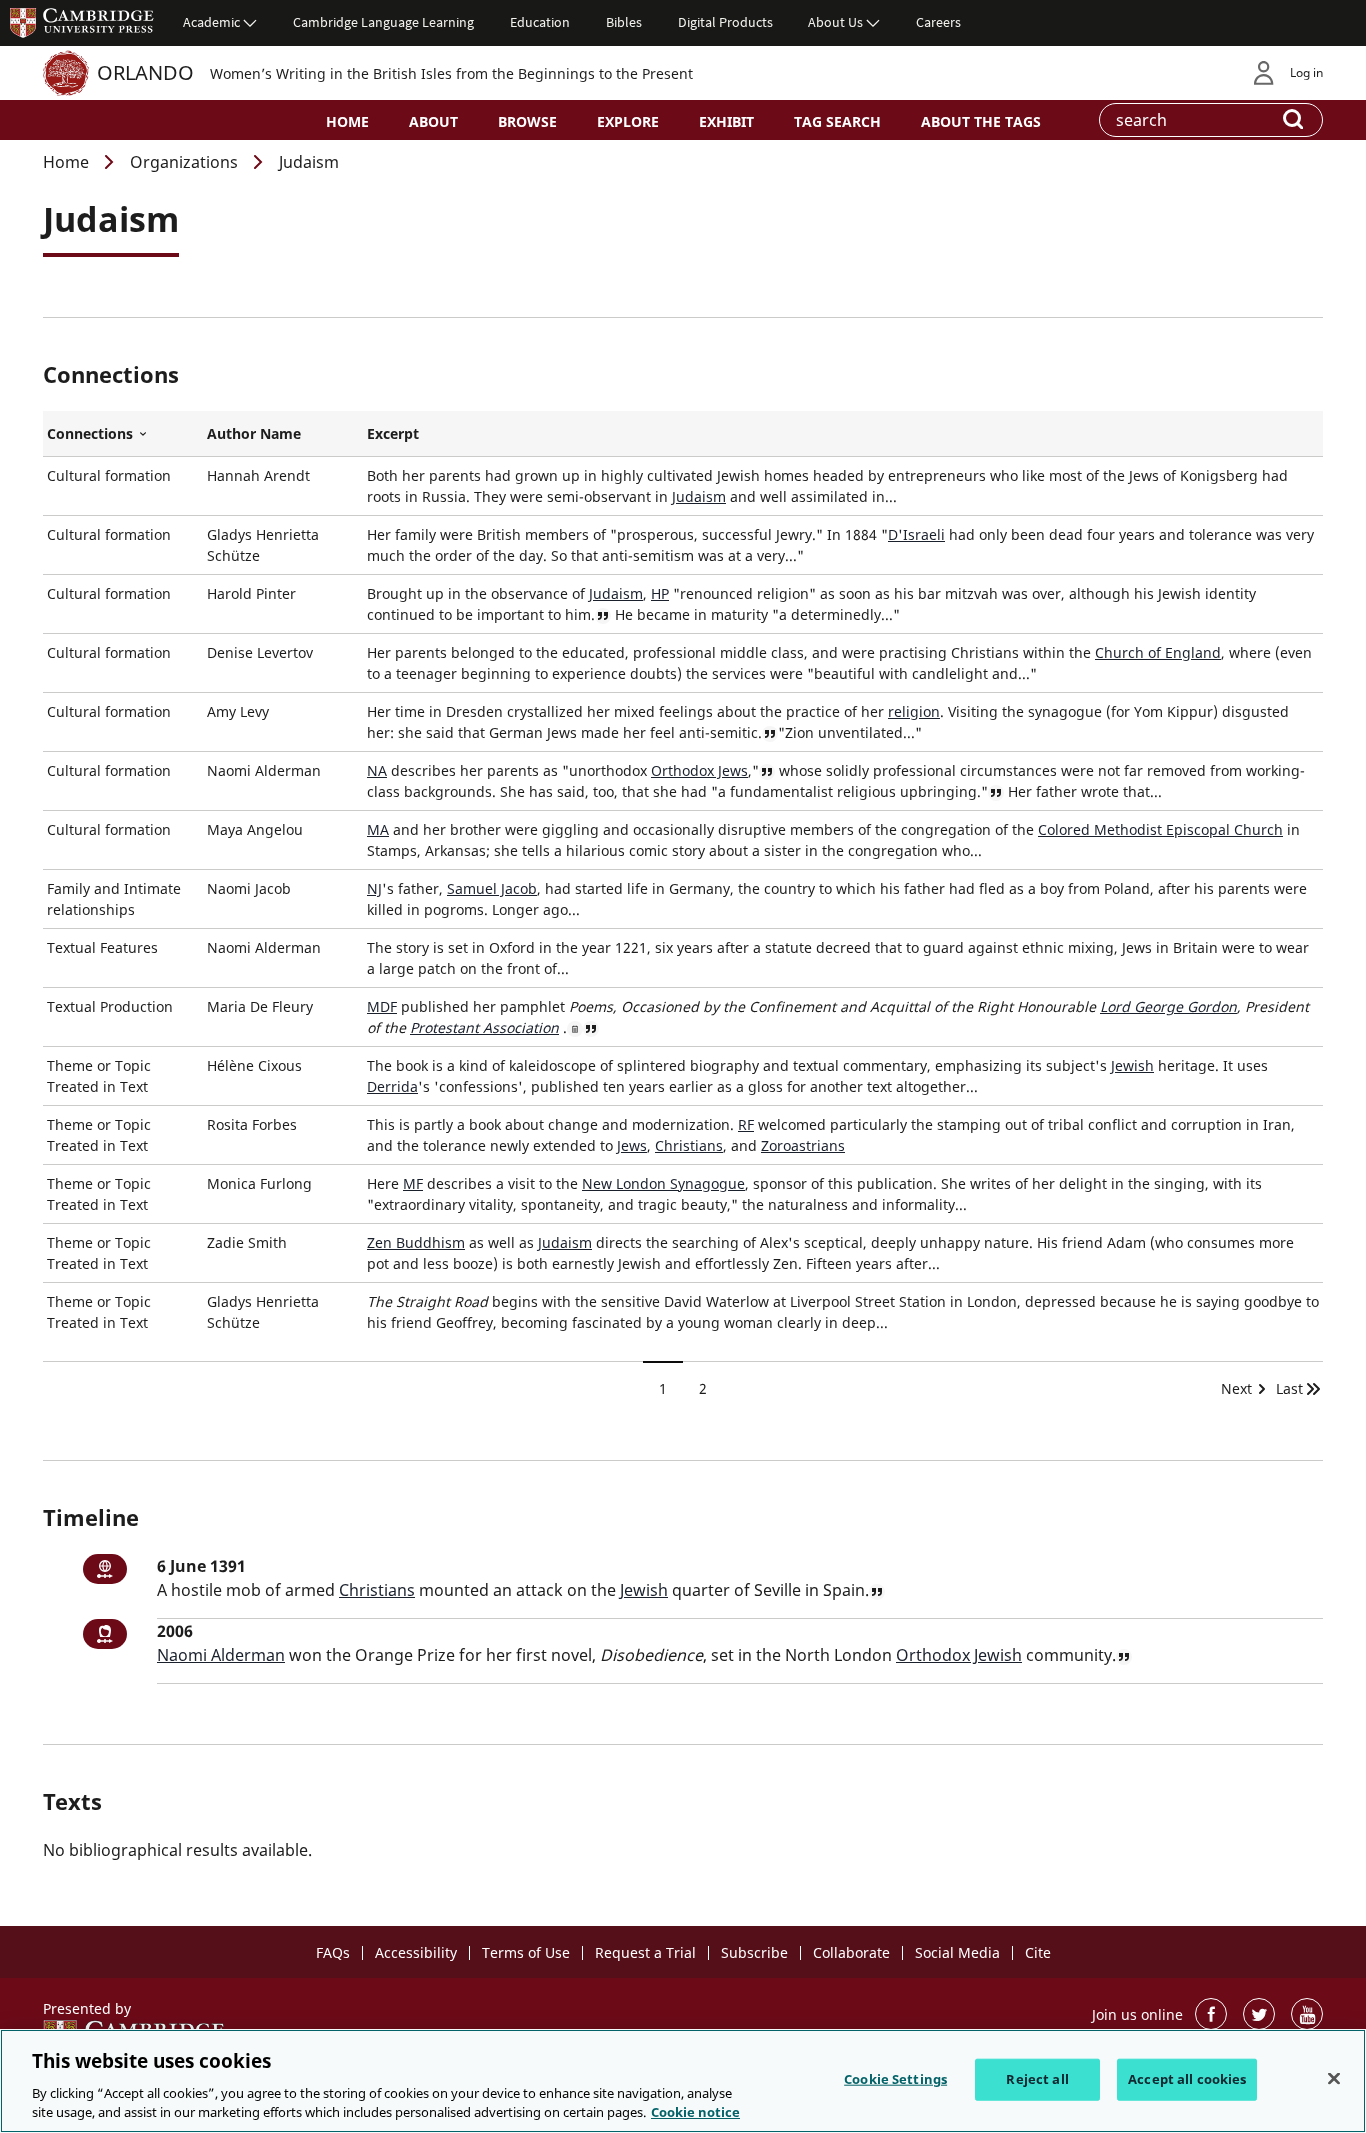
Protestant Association (484, 1027)
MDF (382, 1006)
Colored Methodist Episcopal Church (1160, 829)
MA (378, 829)
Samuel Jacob (492, 888)
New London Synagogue (663, 1183)
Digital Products (725, 22)
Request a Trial (645, 1952)
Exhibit (726, 121)
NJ (374, 888)
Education (540, 22)
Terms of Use (526, 1952)
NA (377, 770)
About (433, 121)
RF (746, 1124)
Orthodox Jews (699, 770)
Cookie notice (695, 2112)
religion (914, 711)
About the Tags (981, 121)
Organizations (184, 162)
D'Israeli (916, 534)
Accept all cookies (1187, 2079)
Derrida (392, 1086)
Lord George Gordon (1168, 1006)
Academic (211, 22)
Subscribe (754, 1952)
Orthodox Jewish (959, 1655)
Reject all (1037, 2079)
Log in (1306, 72)
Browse (527, 121)
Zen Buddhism (416, 1242)
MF (413, 1183)
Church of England (1158, 652)
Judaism (699, 496)
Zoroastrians (803, 1145)
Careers (938, 22)
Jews (632, 1145)
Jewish (1132, 1065)
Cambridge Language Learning (383, 22)
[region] (683, 2081)
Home (347, 121)
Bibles (624, 22)
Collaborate (851, 1952)
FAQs (333, 1952)
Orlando (145, 72)
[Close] (1334, 2079)
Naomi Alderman (221, 1655)
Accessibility (416, 1952)
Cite (1038, 1952)
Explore (628, 121)
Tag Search (837, 121)
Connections (123, 434)
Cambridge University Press (82, 22)
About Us (835, 22)
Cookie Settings (895, 2079)
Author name (254, 433)
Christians (689, 1145)
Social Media (957, 1952)
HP (660, 593)
